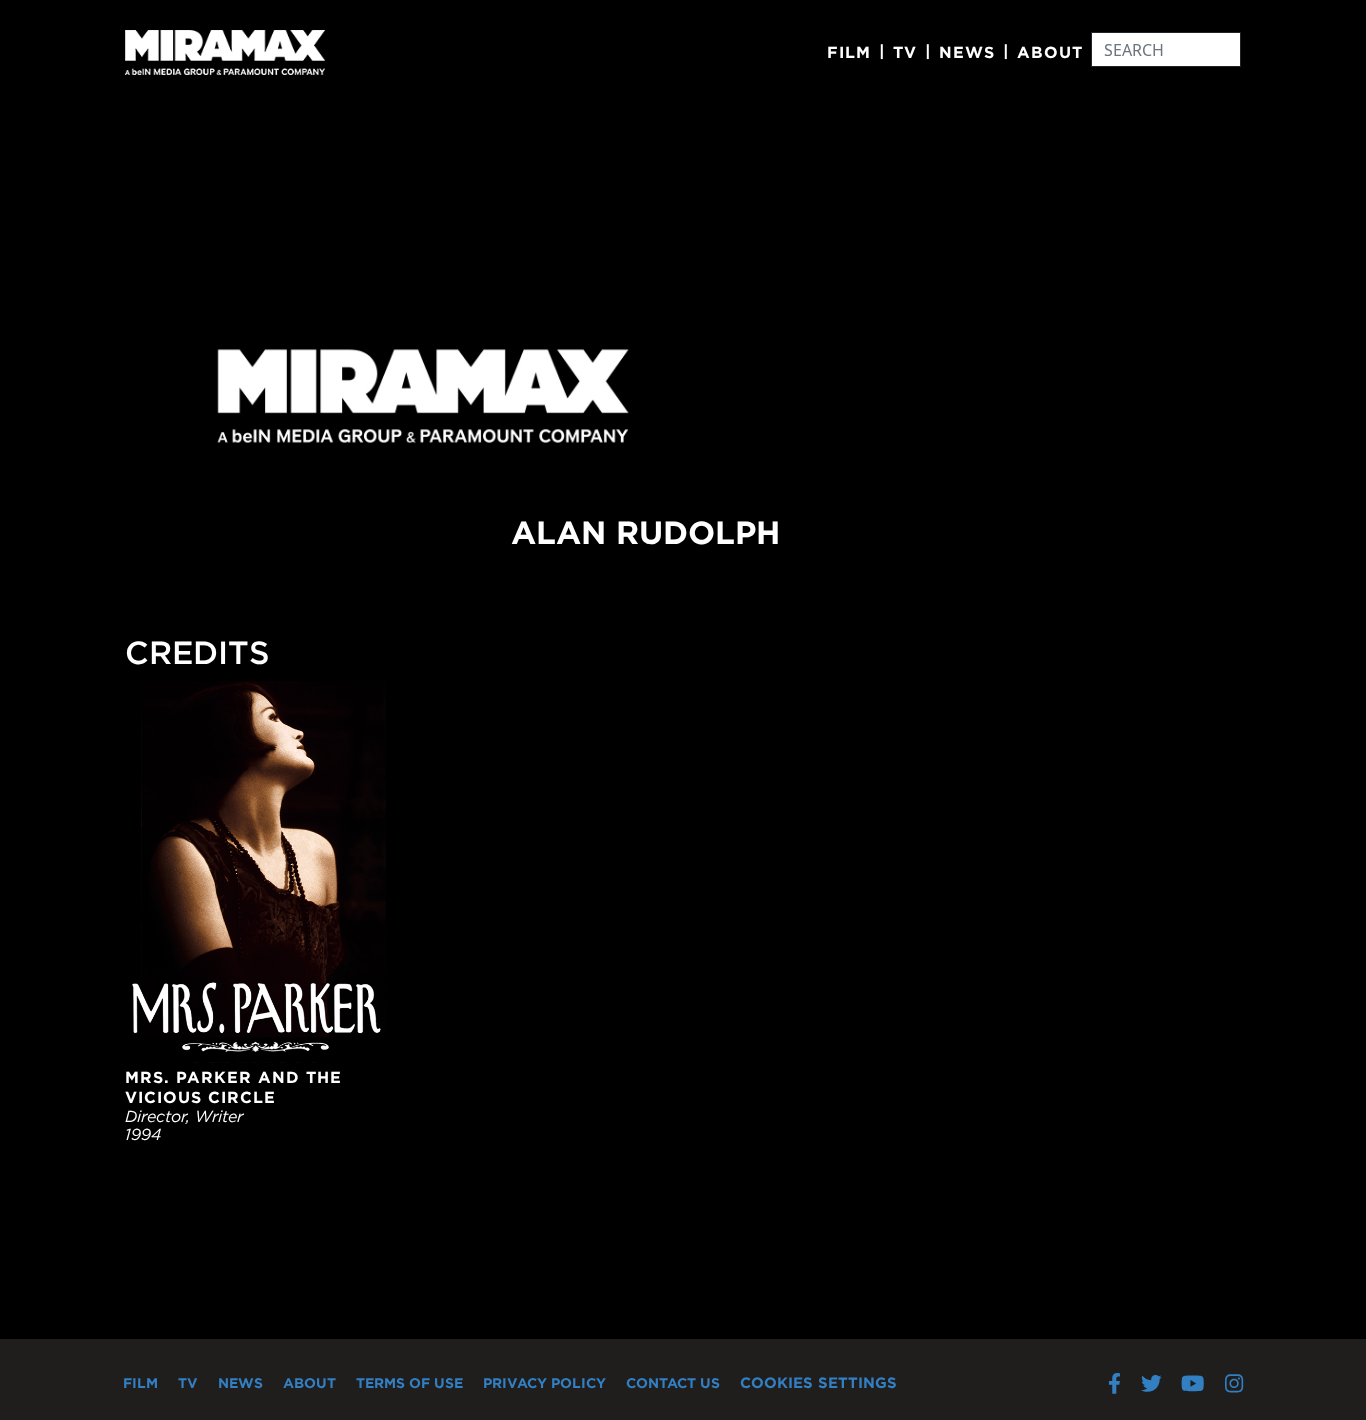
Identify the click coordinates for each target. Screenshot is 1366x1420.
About (1050, 52)
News (967, 52)
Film (849, 52)
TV (905, 52)
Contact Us (673, 1383)
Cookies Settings (818, 1382)
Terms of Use (409, 1383)
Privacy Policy (544, 1383)
